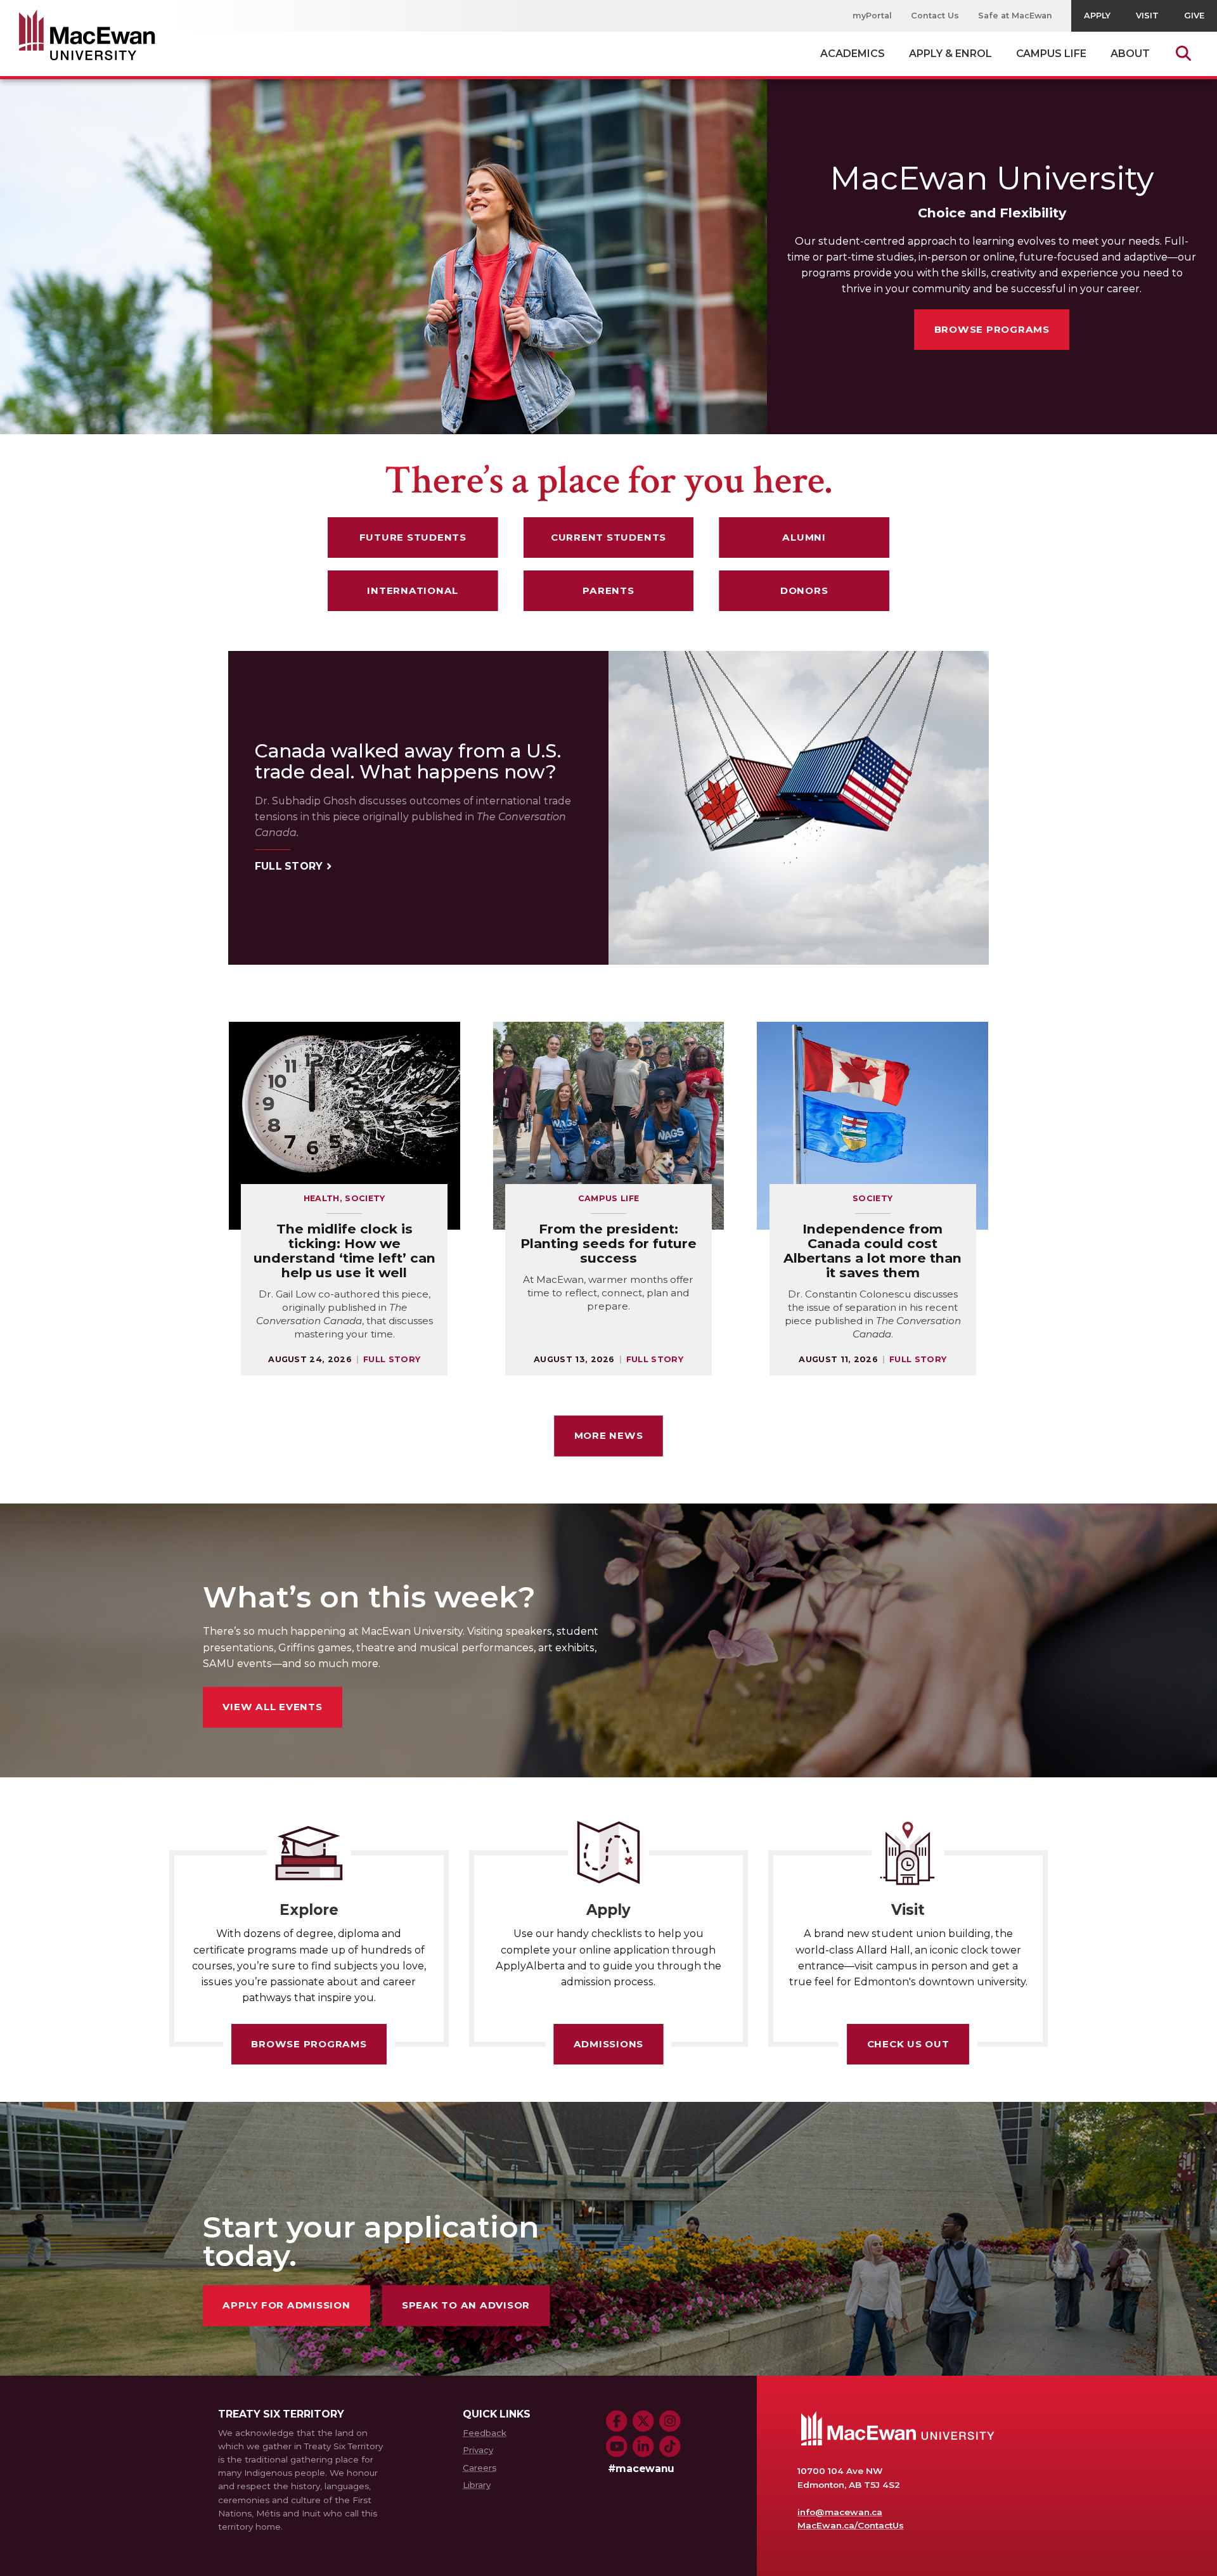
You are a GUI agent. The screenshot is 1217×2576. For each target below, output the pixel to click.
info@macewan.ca (840, 2512)
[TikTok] (670, 2447)
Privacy (478, 2450)
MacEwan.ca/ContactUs (850, 2525)
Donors (804, 590)
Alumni (804, 537)
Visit (1147, 16)
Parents (608, 590)
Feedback (485, 2433)
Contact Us (935, 16)
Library (477, 2485)
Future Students (413, 537)
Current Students (608, 537)
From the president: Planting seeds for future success (608, 1243)
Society (365, 1198)
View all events (272, 1707)
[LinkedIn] (643, 2447)
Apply (1097, 16)
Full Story (289, 867)
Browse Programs (992, 329)
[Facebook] (617, 2421)
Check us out (908, 2044)
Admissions (609, 2044)
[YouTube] (617, 2447)
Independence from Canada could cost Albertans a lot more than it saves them (873, 1251)
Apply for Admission (286, 2305)
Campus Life (609, 1198)
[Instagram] (670, 2421)
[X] (643, 2421)
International (413, 590)
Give (1194, 16)
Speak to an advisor (466, 2305)
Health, (325, 1198)
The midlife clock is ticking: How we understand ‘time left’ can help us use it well (344, 1251)
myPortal (872, 16)
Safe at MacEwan (1015, 16)
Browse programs (309, 2044)
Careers (480, 2468)
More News (609, 1435)
